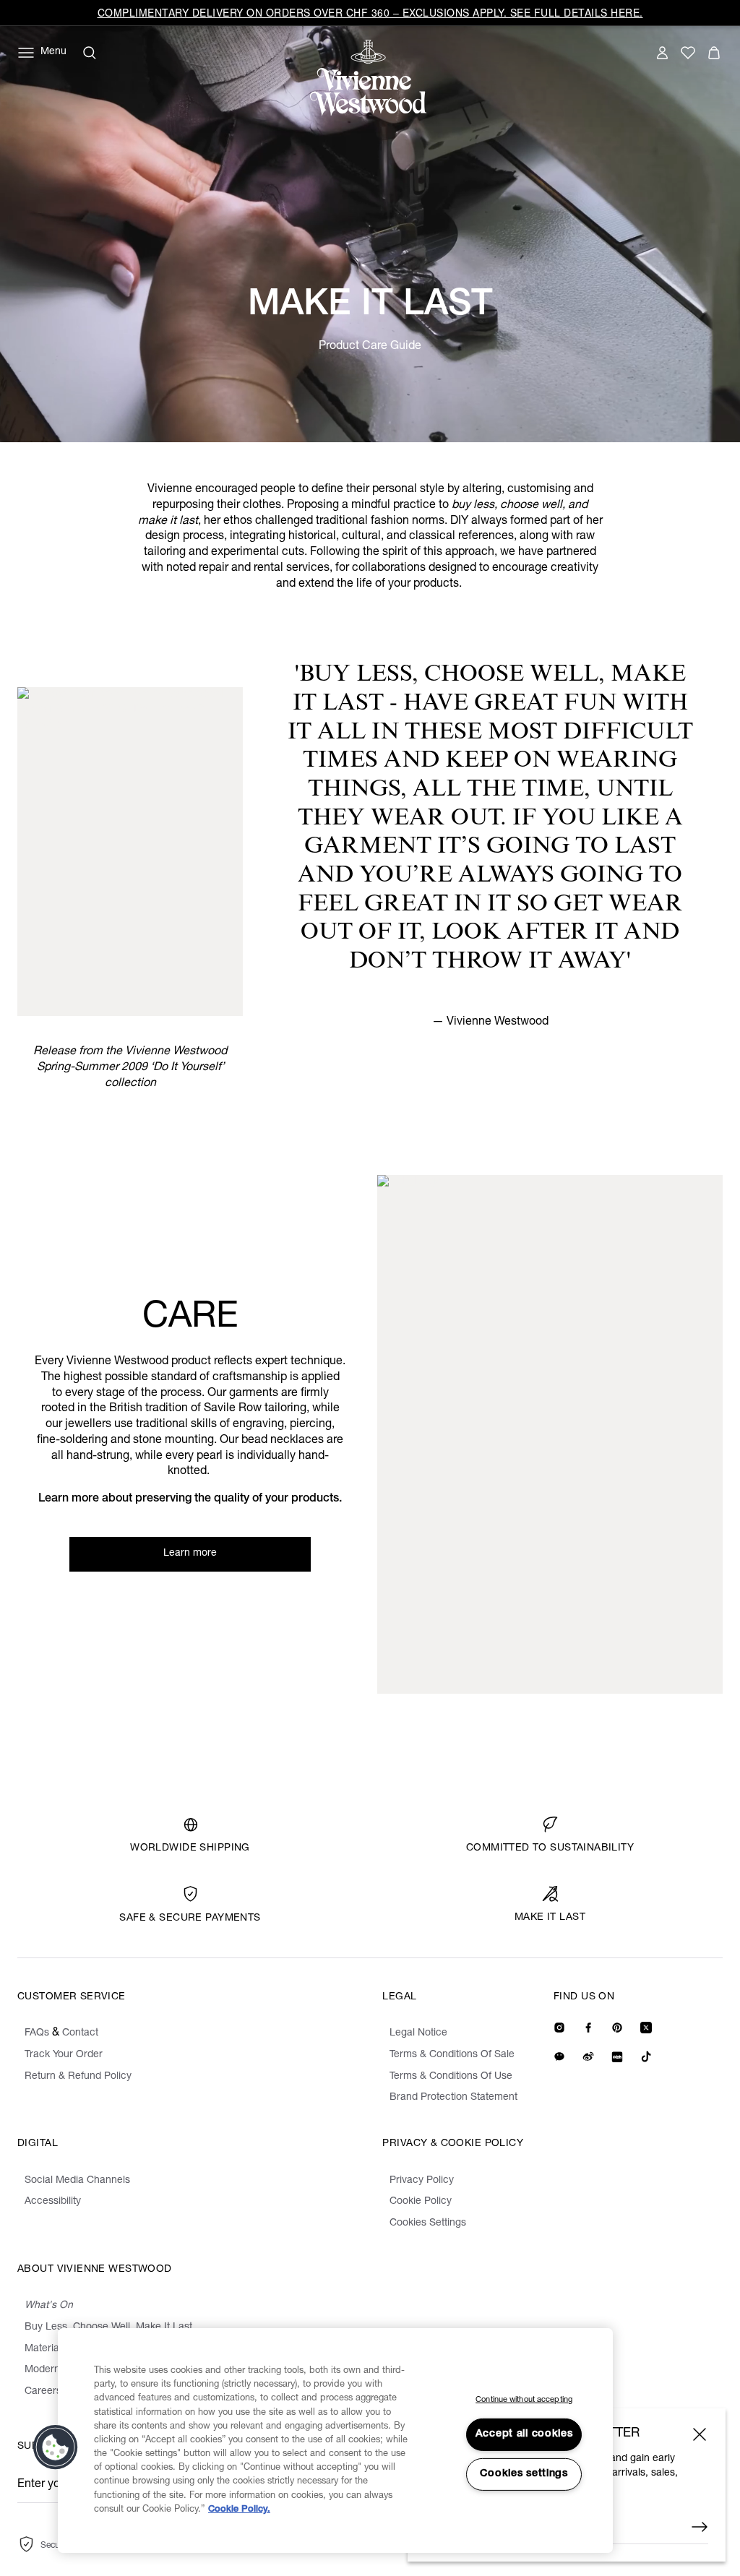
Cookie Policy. (239, 2510)
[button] (56, 2447)
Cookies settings (524, 2474)
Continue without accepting (524, 2400)
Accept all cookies (524, 2434)
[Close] (700, 2434)
